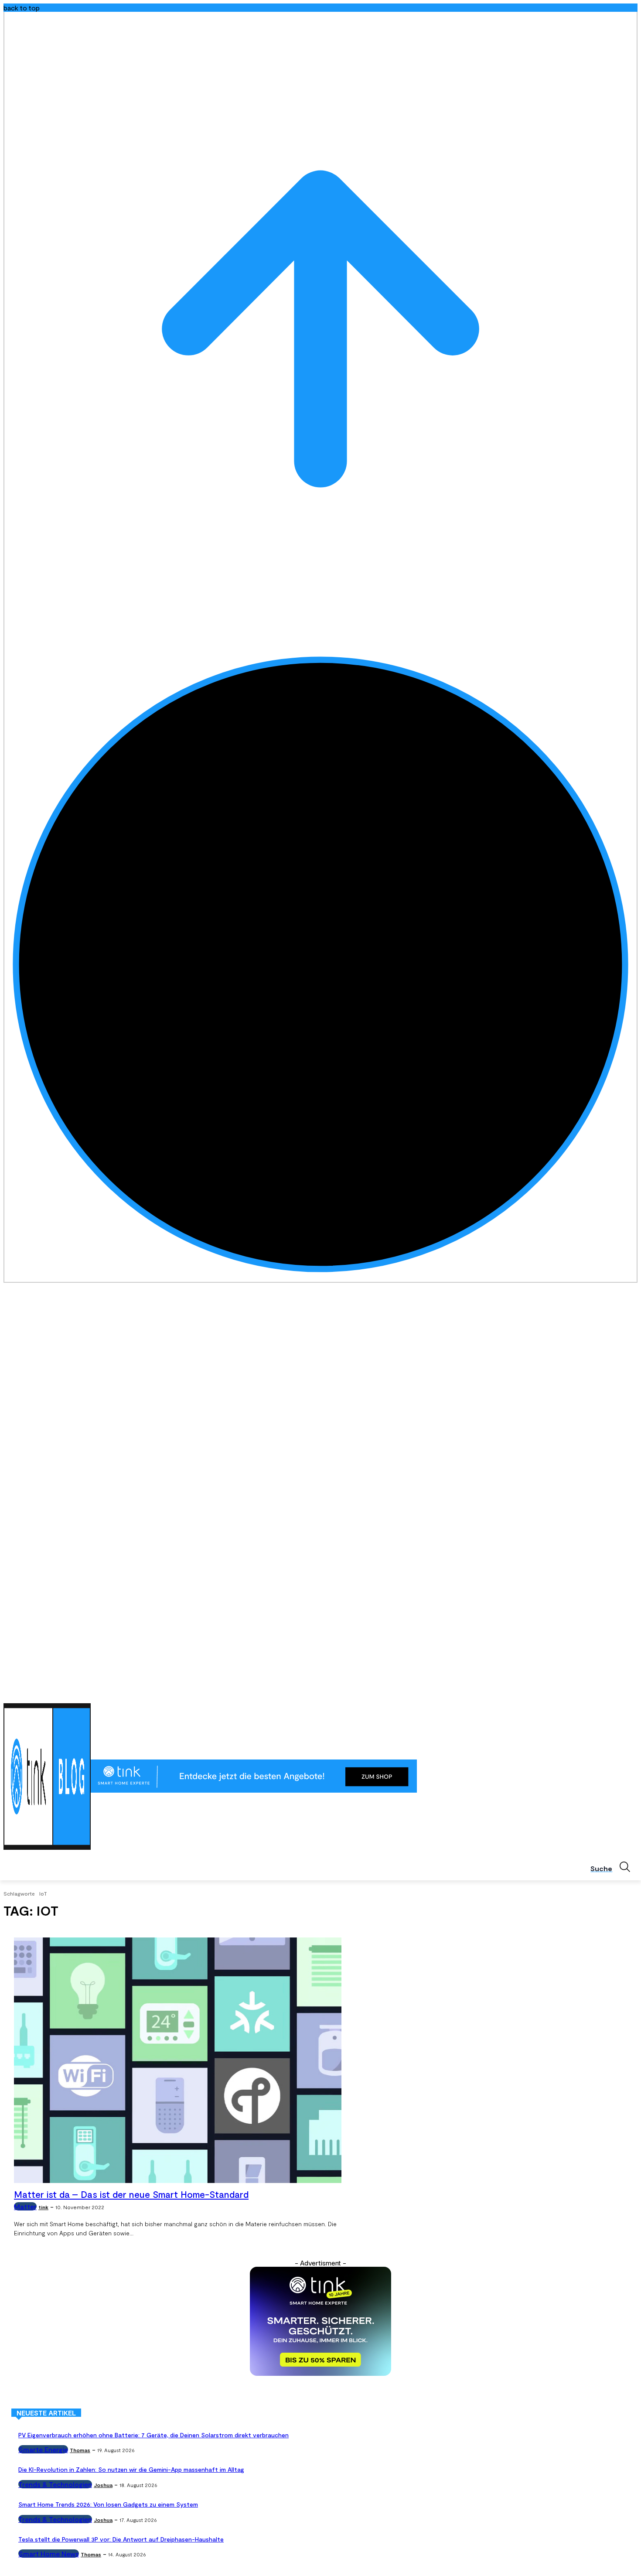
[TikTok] (620, 1692)
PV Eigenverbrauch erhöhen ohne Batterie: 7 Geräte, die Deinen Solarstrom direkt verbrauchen (153, 2435)
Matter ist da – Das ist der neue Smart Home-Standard (131, 2194)
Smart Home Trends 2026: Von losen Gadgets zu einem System (108, 2504)
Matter (25, 2206)
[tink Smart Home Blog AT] (47, 1777)
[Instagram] (596, 1692)
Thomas (80, 2450)
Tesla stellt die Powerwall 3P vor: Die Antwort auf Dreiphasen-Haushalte (121, 2539)
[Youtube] (632, 1692)
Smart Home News (49, 2554)
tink (43, 2207)
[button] (614, 1867)
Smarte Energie (43, 2449)
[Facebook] (584, 1692)
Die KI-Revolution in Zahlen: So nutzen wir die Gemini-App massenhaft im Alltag (131, 2469)
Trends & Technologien (55, 2484)
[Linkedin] (609, 1692)
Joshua (103, 2485)
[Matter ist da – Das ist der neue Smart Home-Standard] (178, 2060)
